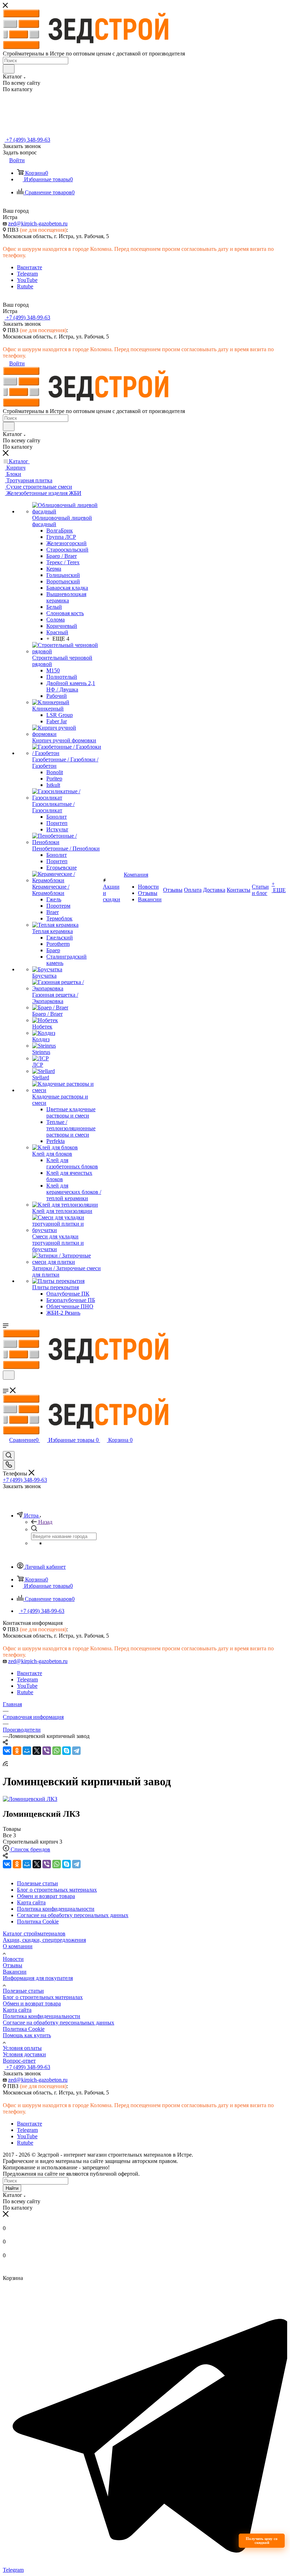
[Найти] (9, 69)
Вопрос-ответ (19, 2061)
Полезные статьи (23, 1991)
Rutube (25, 286)
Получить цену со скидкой (262, 2540)
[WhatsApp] (57, 1751)
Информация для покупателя (38, 1978)
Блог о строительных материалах (43, 1997)
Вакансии (15, 1972)
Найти (12, 2188)
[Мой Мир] (27, 1751)
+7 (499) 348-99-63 (27, 140)
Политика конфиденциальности (42, 2016)
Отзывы (13, 1965)
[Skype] (66, 1751)
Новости (13, 1959)
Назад (45, 1522)
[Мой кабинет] (6, 1384)
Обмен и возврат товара (32, 2003)
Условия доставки (24, 2054)
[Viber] (47, 1751)
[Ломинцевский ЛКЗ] (30, 1799)
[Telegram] (76, 1751)
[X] (37, 1751)
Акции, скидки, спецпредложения (44, 1940)
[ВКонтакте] (7, 1751)
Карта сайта (17, 2010)
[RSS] (5, 1764)
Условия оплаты (22, 2048)
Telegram (27, 274)
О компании (18, 1946)
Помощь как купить (27, 2035)
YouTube (27, 280)
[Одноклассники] (17, 1751)
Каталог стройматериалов (34, 1934)
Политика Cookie (24, 2029)
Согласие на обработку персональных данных (59, 2023)
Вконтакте (30, 267)
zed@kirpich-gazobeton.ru (38, 223)
